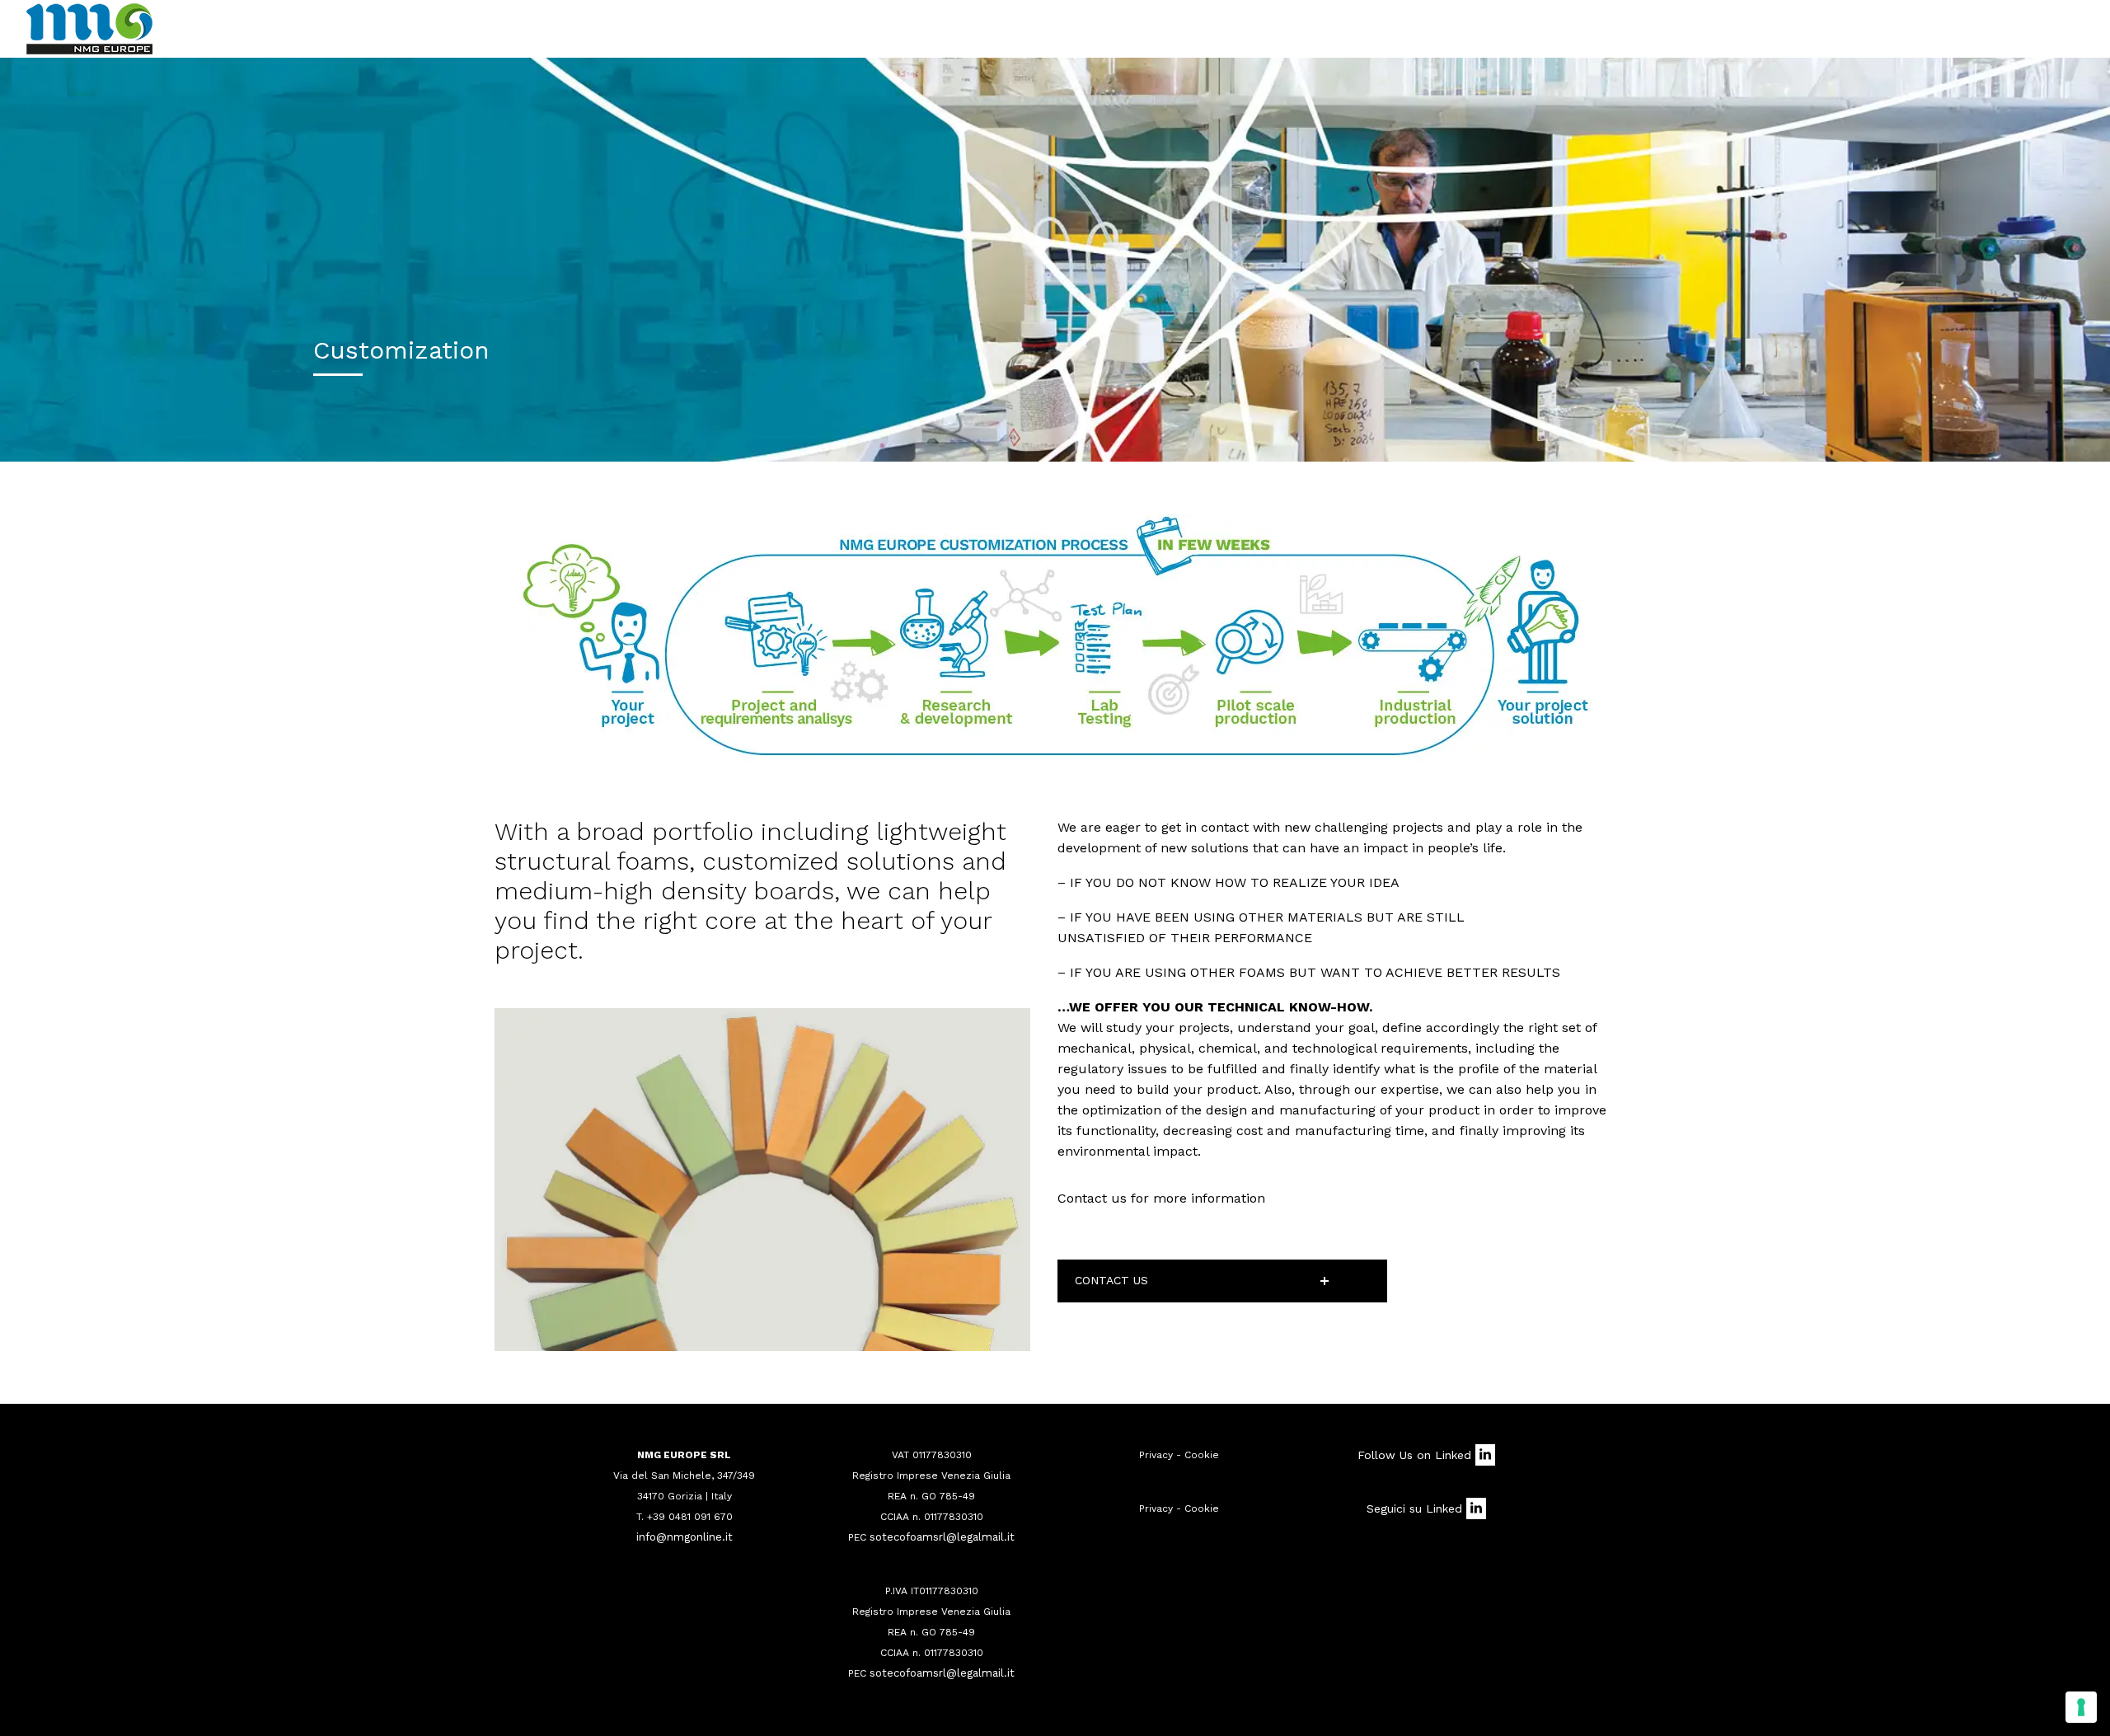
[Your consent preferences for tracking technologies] (2081, 1707)
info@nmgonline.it (685, 1537)
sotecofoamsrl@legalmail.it (942, 1537)
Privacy (1156, 1455)
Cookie (1202, 1455)
